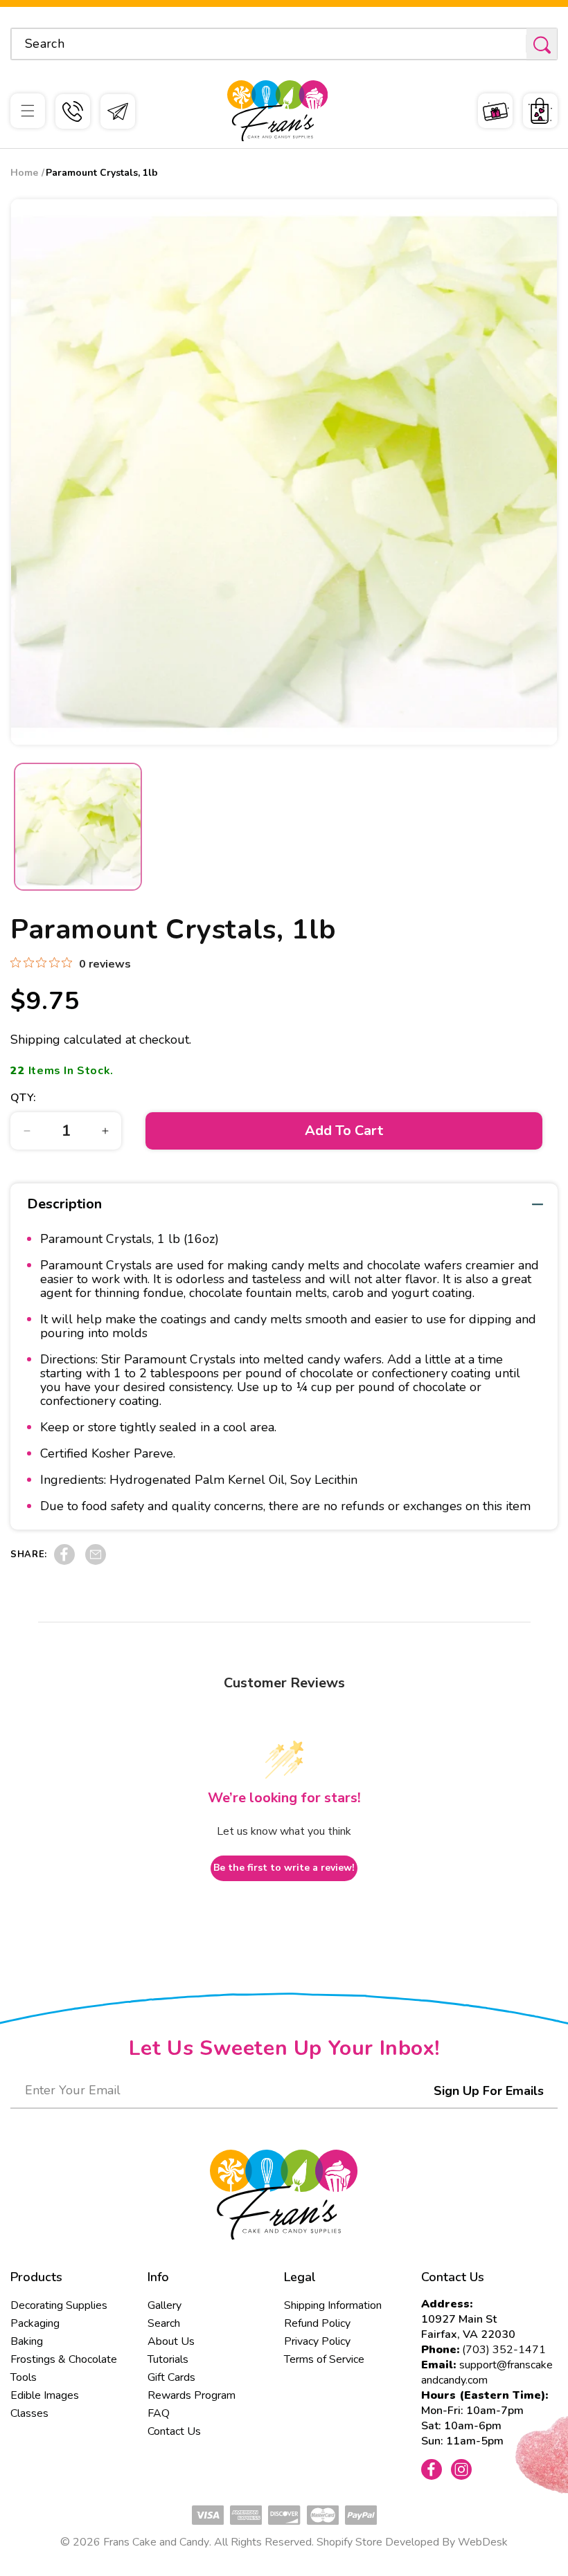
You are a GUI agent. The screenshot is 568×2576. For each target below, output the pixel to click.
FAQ (159, 2413)
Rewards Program (192, 2395)
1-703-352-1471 (73, 111)
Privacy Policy (317, 2341)
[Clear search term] (511, 44)
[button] (28, 111)
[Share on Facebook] (64, 1561)
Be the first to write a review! (284, 1868)
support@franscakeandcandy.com (487, 2373)
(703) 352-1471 (504, 2350)
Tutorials (168, 2359)
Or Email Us (118, 111)
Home (24, 173)
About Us (171, 2341)
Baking (27, 2341)
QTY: (24, 1098)
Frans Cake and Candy (156, 2542)
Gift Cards (171, 2377)
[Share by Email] (96, 1561)
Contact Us (174, 2431)
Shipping (35, 1040)
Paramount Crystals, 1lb (102, 173)
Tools (24, 2377)
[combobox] (284, 44)
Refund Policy (317, 2323)
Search (164, 2323)
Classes (29, 2413)
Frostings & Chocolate (64, 2359)
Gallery (165, 2305)
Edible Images (45, 2395)
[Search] (542, 45)
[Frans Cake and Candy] (277, 111)
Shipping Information (333, 2305)
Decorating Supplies (59, 2305)
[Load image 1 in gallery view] (78, 827)
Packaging (35, 2323)
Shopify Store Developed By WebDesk (412, 2542)
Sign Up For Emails (489, 2091)
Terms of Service (324, 2359)
